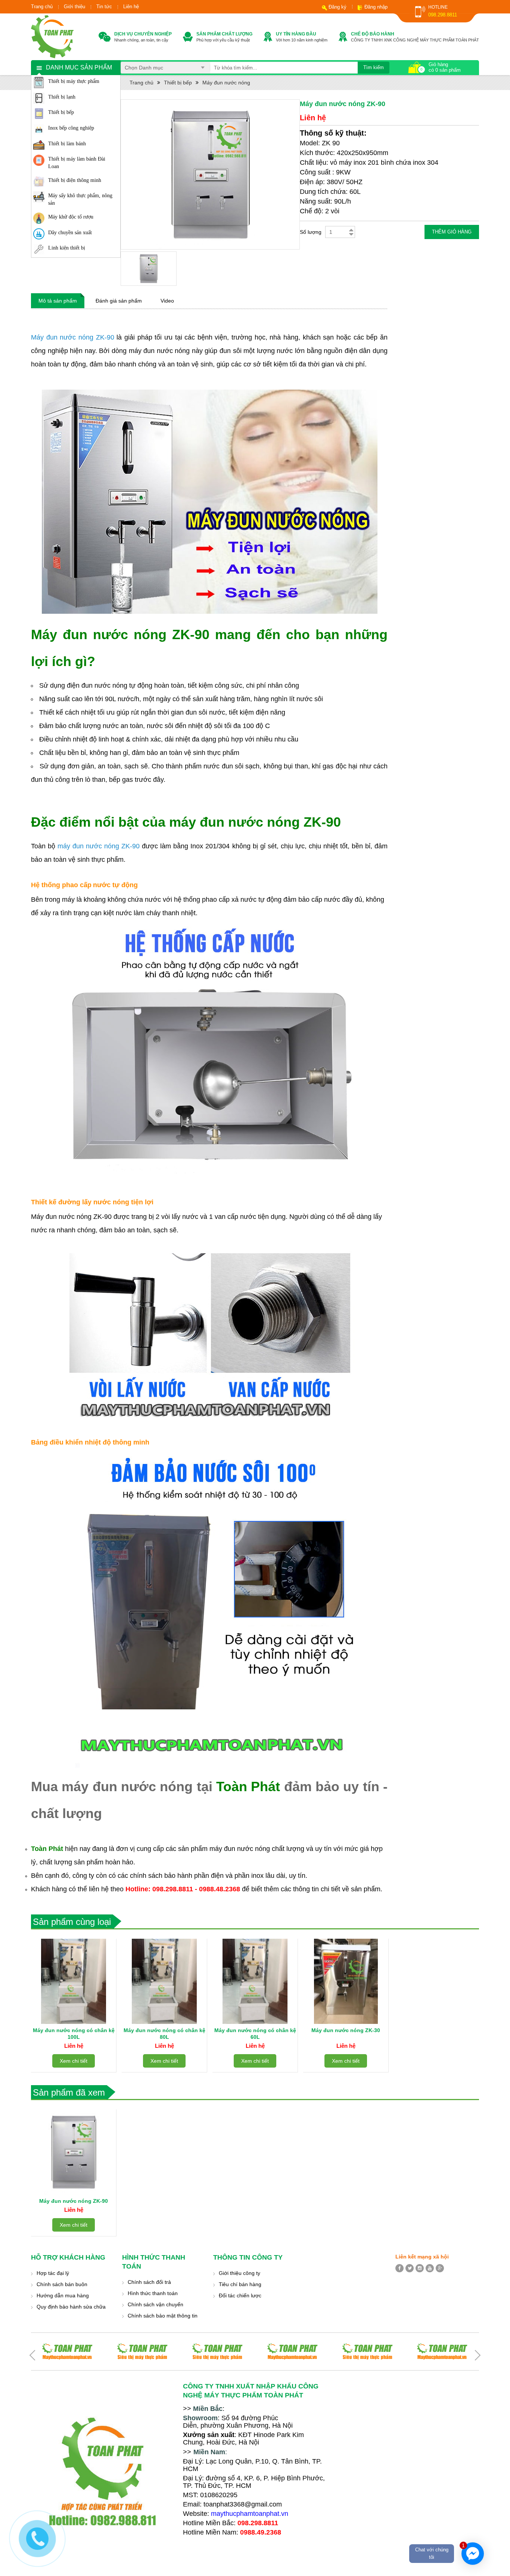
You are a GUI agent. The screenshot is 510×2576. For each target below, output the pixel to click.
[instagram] (420, 2268)
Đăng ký (338, 7)
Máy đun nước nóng (226, 83)
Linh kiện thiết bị (67, 248)
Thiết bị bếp (61, 112)
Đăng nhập (376, 7)
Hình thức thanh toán (153, 2293)
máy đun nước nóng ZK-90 (99, 846)
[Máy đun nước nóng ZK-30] (346, 1981)
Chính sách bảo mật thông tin (163, 2316)
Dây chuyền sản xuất (70, 233)
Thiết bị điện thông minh (75, 180)
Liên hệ (131, 7)
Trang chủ (42, 7)
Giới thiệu (74, 7)
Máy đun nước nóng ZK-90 (74, 337)
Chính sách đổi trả (149, 2282)
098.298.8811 (443, 15)
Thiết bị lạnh (62, 97)
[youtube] (430, 2268)
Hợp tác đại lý (53, 2273)
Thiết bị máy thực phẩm (74, 81)
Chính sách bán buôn (62, 2284)
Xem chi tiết (74, 2061)
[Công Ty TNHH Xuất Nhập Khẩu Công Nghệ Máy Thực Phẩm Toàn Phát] (52, 36)
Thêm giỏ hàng (452, 232)
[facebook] (399, 2268)
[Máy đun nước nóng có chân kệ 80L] (164, 1981)
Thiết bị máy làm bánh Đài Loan (77, 163)
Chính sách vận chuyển (156, 2304)
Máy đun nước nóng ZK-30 (346, 2030)
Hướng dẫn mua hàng (63, 2295)
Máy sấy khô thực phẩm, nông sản (80, 199)
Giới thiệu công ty (240, 2273)
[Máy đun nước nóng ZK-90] (74, 2152)
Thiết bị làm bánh (67, 144)
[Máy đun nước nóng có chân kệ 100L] (74, 1981)
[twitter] (410, 2268)
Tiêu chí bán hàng (240, 2284)
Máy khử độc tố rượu (71, 217)
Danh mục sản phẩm (79, 67)
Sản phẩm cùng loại (72, 1922)
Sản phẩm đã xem (69, 2092)
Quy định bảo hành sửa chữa (71, 2307)
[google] (440, 2268)
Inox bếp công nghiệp (71, 128)
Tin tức (104, 7)
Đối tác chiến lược (240, 2295)
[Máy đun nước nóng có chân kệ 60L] (255, 1981)
